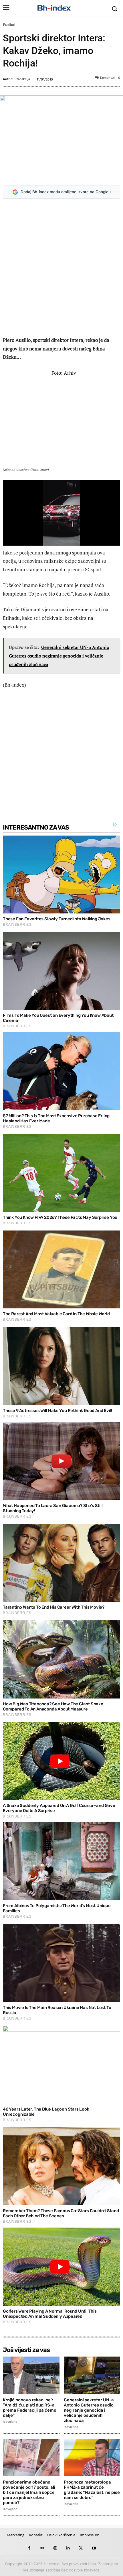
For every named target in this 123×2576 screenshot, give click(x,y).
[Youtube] (94, 2548)
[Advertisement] (61, 269)
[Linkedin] (68, 2548)
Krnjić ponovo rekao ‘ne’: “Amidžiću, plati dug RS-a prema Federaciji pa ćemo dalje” (30, 2408)
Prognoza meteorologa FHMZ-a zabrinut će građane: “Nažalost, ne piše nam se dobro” (92, 2490)
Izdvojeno (10, 2422)
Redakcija (23, 79)
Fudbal (9, 25)
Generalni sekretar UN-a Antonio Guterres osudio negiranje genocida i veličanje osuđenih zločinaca (89, 2410)
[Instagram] (55, 2548)
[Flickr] (42, 2548)
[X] (81, 2548)
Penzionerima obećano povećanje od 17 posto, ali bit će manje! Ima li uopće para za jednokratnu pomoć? (29, 2492)
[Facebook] (29, 2548)
